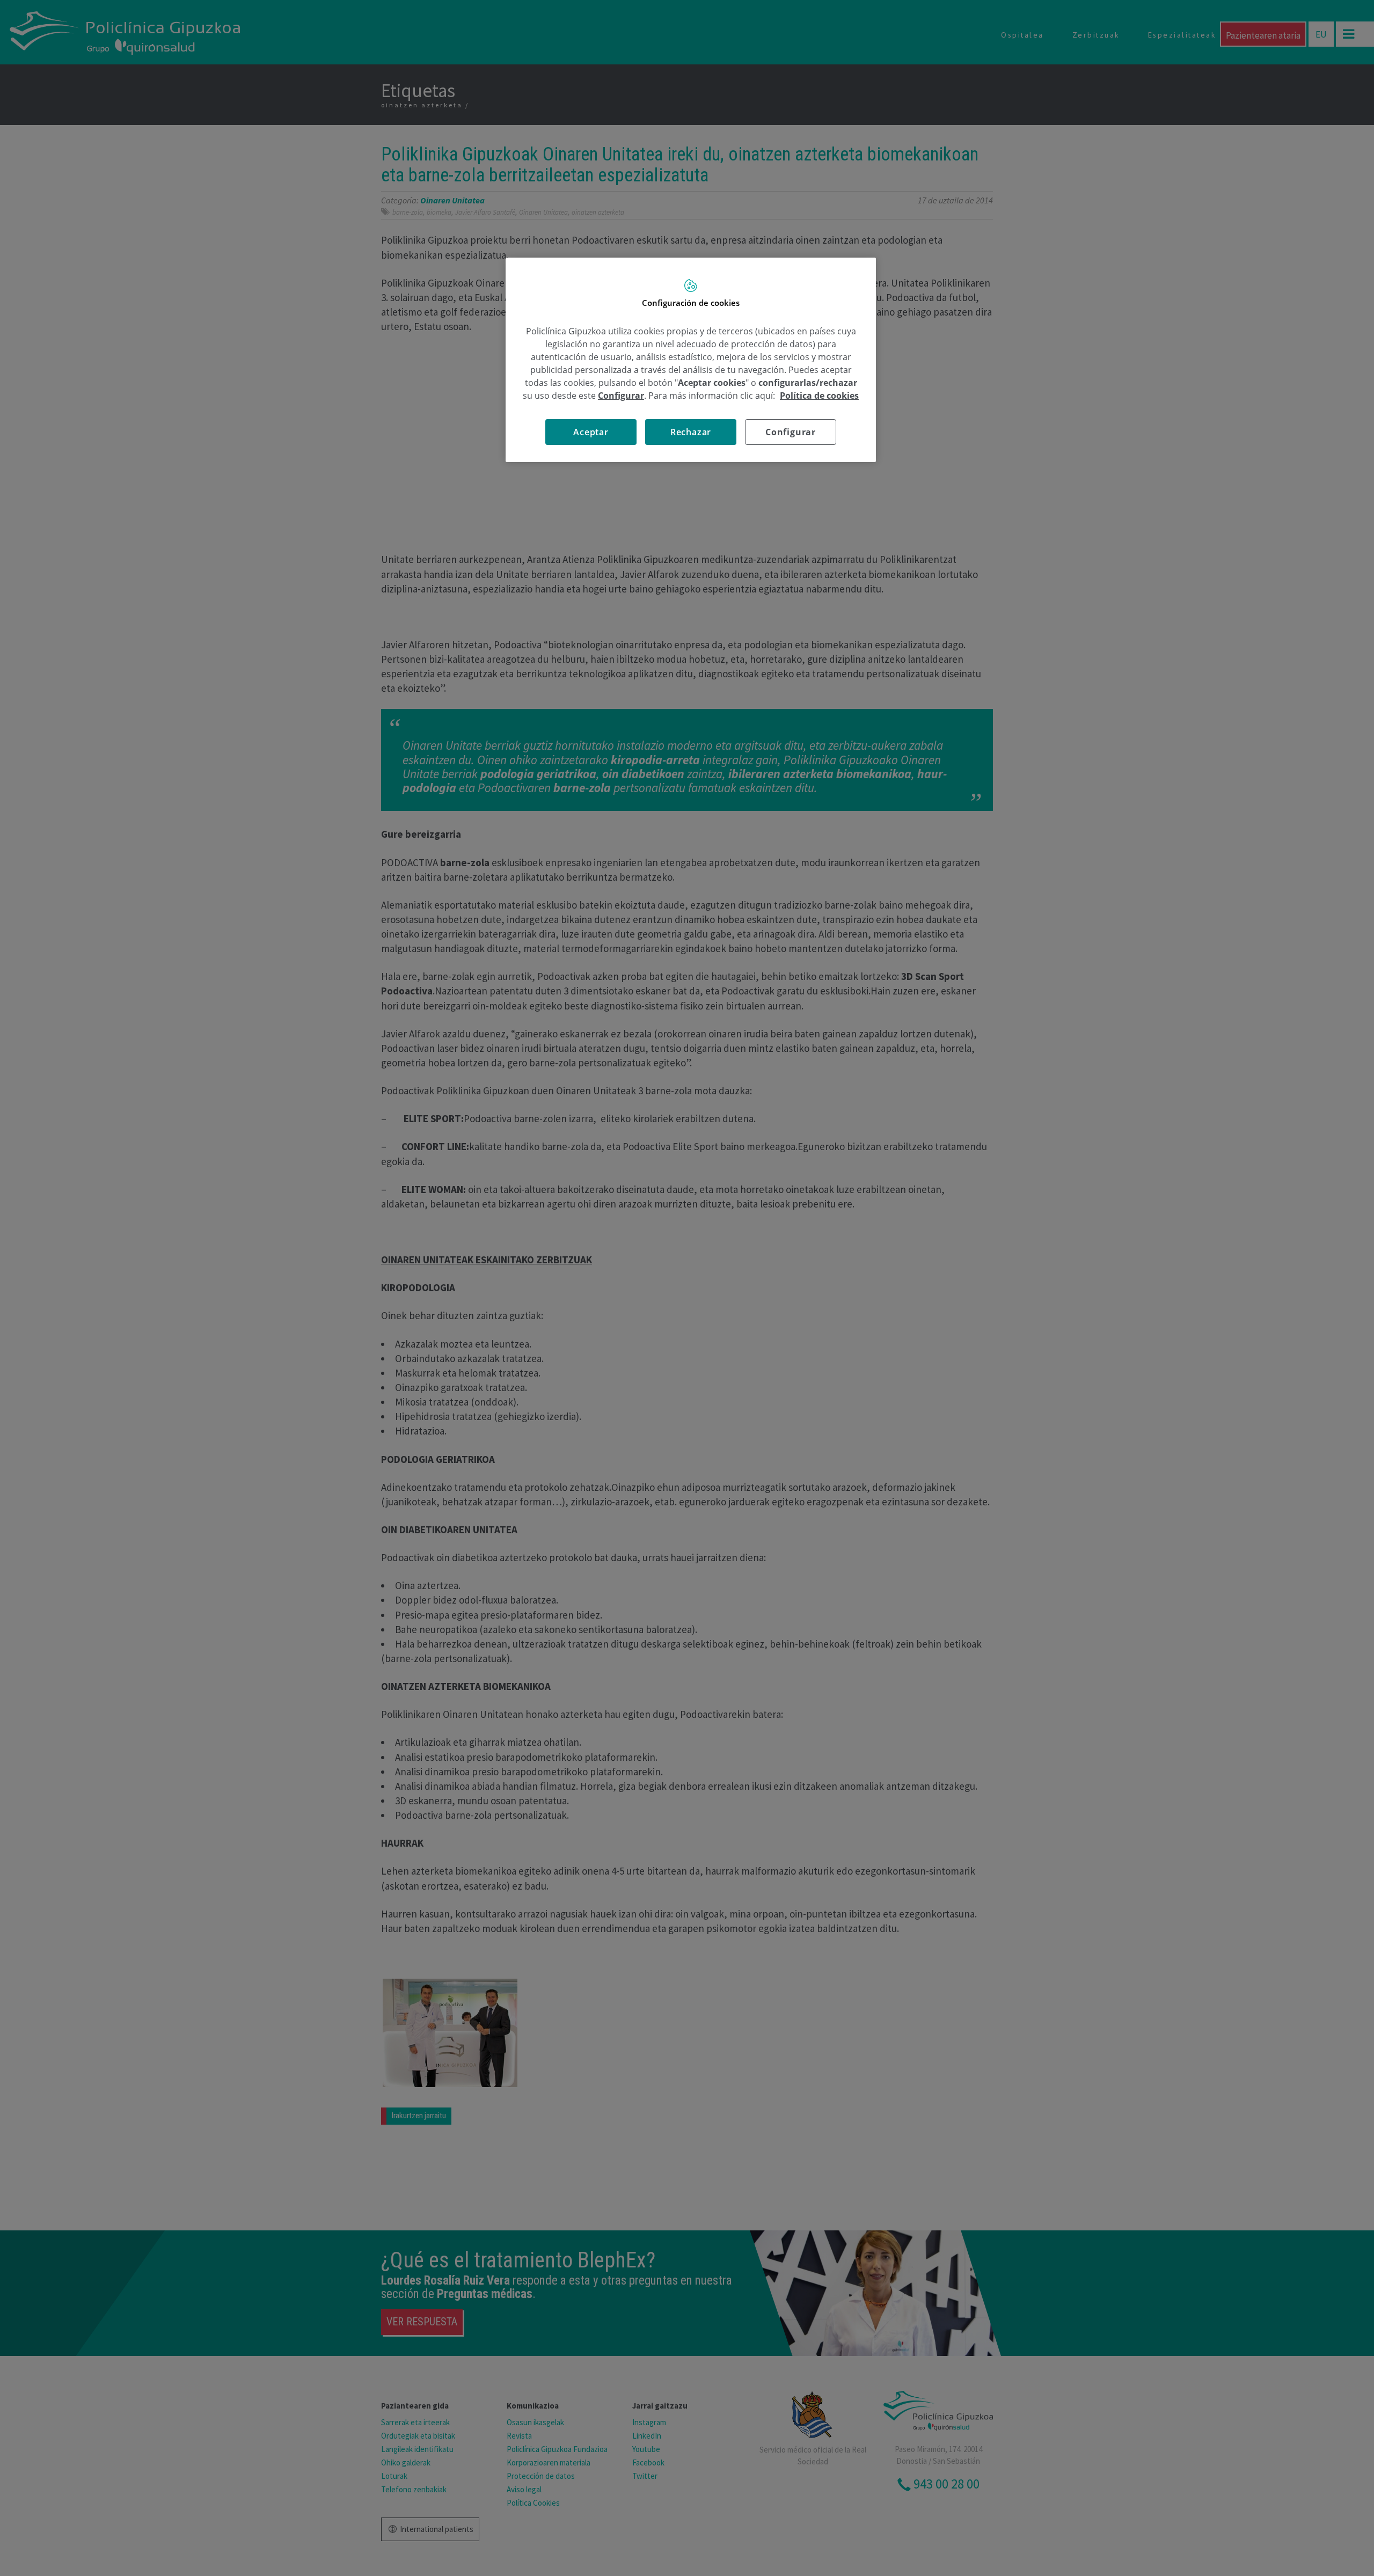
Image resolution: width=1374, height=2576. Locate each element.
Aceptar (591, 432)
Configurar (791, 432)
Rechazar (691, 432)
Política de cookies (819, 396)
